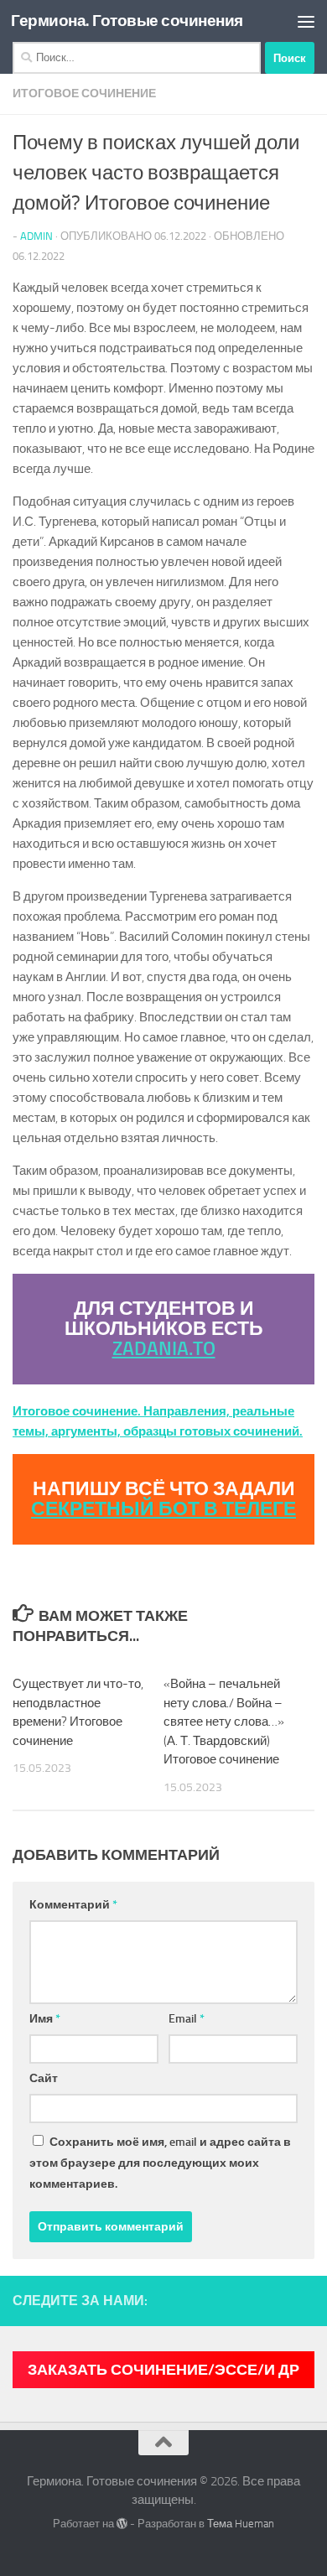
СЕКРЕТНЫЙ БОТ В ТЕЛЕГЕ (163, 1509)
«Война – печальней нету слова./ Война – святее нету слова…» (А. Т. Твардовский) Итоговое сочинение (224, 1722)
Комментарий (73, 1905)
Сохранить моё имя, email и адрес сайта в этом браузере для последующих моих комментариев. (160, 2163)
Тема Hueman (241, 2524)
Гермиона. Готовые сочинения (127, 21)
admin (36, 236)
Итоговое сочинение (84, 93)
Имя (45, 2019)
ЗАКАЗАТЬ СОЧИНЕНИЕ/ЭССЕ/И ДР (163, 2370)
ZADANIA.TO (164, 1349)
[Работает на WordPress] (122, 2524)
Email (187, 2019)
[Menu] (306, 21)
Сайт (44, 2078)
